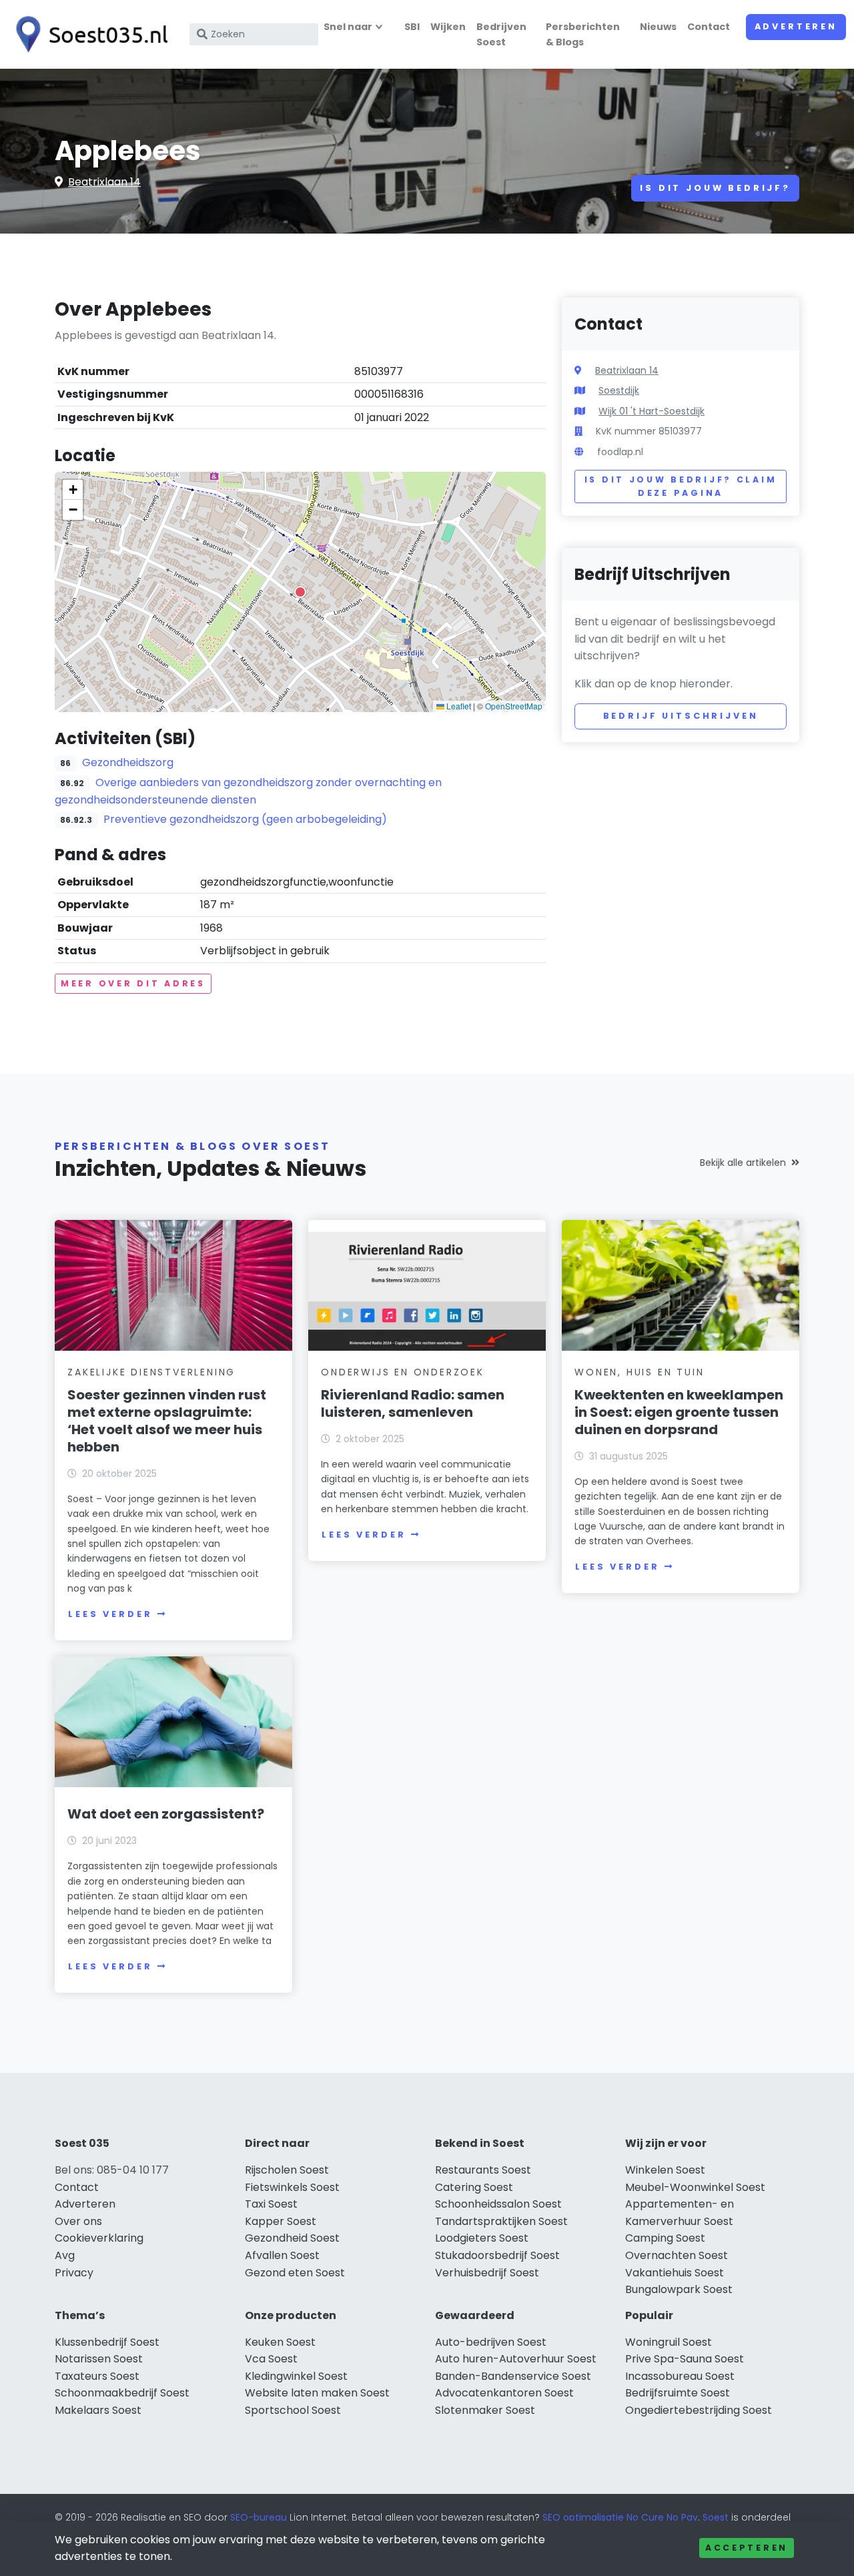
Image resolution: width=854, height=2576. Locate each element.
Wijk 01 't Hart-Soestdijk (652, 411)
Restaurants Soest (483, 2170)
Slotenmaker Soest (485, 2410)
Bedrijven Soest (501, 34)
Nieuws (658, 27)
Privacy (74, 2273)
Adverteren (796, 26)
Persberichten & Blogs (583, 34)
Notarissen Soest (99, 2359)
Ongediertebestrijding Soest (699, 2410)
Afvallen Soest (282, 2255)
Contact (709, 27)
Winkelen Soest (665, 2170)
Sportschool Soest (293, 2410)
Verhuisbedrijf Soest (487, 2273)
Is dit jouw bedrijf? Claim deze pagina (681, 486)
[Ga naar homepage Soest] (88, 34)
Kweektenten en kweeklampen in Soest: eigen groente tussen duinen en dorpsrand (679, 1412)
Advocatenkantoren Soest (504, 2393)
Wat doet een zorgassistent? (166, 1814)
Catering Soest (474, 2187)
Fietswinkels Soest (292, 2187)
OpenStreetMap (514, 706)
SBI (412, 27)
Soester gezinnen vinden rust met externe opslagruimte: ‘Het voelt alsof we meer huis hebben (167, 1421)
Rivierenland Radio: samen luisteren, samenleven (413, 1403)
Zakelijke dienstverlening (151, 1372)
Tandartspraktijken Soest (501, 2221)
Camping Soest (665, 2238)
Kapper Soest (281, 2221)
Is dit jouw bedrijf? (715, 188)
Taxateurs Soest (97, 2376)
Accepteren (747, 2548)
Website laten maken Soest (317, 2393)
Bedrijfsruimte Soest (678, 2393)
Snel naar (348, 27)
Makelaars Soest (98, 2410)
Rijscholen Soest (287, 2170)
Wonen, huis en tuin (639, 1372)
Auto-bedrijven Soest (491, 2342)
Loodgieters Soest (482, 2238)
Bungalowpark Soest (679, 2289)
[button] (300, 592)
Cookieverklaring (99, 2238)
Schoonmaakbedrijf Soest (122, 2393)
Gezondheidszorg (128, 762)
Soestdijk (619, 390)
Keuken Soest (280, 2342)
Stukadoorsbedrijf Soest (497, 2255)
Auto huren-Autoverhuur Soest (516, 2359)
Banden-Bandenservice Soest (513, 2376)
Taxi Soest (271, 2204)
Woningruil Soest (669, 2342)
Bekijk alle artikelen (743, 1163)
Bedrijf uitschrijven (681, 716)
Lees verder (110, 1614)
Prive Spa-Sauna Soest (685, 2359)
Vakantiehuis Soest (675, 2273)
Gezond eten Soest (295, 2273)
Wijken (448, 27)
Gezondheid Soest (292, 2238)
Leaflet (458, 706)
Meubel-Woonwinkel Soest (695, 2187)
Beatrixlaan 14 (104, 182)
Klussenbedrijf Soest (107, 2342)
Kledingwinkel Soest (296, 2376)
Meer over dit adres (133, 983)
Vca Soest (271, 2359)
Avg (65, 2255)
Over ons (78, 2221)
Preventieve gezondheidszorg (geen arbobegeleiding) (245, 819)
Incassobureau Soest (680, 2376)
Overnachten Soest (677, 2255)
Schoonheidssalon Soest (498, 2204)
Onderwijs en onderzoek (403, 1372)
